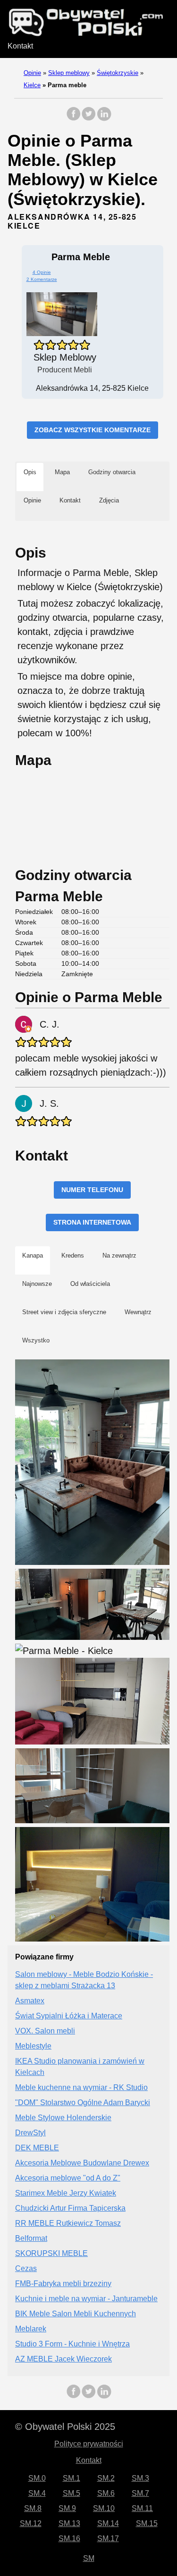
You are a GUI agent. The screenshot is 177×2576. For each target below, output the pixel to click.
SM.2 (106, 2478)
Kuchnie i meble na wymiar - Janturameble (86, 2299)
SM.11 (142, 2508)
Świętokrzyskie (118, 73)
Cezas (26, 2268)
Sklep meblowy (69, 73)
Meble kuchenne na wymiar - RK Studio (81, 2087)
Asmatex (30, 2001)
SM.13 (69, 2523)
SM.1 (72, 2478)
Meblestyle (33, 2046)
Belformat (31, 2238)
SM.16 (69, 2539)
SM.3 (140, 2478)
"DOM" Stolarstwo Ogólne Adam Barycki (83, 2103)
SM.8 (33, 2508)
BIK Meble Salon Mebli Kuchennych (76, 2314)
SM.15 (147, 2523)
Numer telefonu (92, 1190)
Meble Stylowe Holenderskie (63, 2118)
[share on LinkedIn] (104, 119)
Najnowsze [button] (37, 1284)
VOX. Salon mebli (45, 2031)
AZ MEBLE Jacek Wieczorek (63, 2359)
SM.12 (31, 2523)
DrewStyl (30, 2133)
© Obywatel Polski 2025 (65, 2427)
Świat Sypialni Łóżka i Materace (69, 2016)
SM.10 (104, 2508)
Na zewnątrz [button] (119, 1255)
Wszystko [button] (36, 1340)
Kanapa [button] (33, 1255)
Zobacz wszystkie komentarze (93, 430)
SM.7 (140, 2493)
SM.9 (67, 2508)
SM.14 (108, 2523)
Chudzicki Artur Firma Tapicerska (70, 2208)
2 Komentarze (42, 279)
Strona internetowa (92, 1222)
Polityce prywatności (89, 2444)
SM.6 (106, 2493)
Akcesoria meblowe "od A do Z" (68, 2178)
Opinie (32, 73)
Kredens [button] (73, 1255)
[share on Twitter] (89, 119)
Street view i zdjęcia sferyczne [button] (64, 1312)
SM (89, 2558)
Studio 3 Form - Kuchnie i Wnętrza (72, 2344)
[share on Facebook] (74, 119)
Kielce (32, 85)
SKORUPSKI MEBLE (51, 2253)
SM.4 (37, 2493)
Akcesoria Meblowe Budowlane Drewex (82, 2163)
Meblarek (31, 2329)
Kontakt (20, 46)
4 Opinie (42, 272)
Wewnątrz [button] (138, 1312)
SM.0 (37, 2478)
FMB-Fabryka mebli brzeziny (63, 2284)
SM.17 (108, 2539)
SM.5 (72, 2493)
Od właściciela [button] (90, 1284)
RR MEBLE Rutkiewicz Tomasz (68, 2223)
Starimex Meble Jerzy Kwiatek (66, 2193)
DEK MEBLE (37, 2148)
